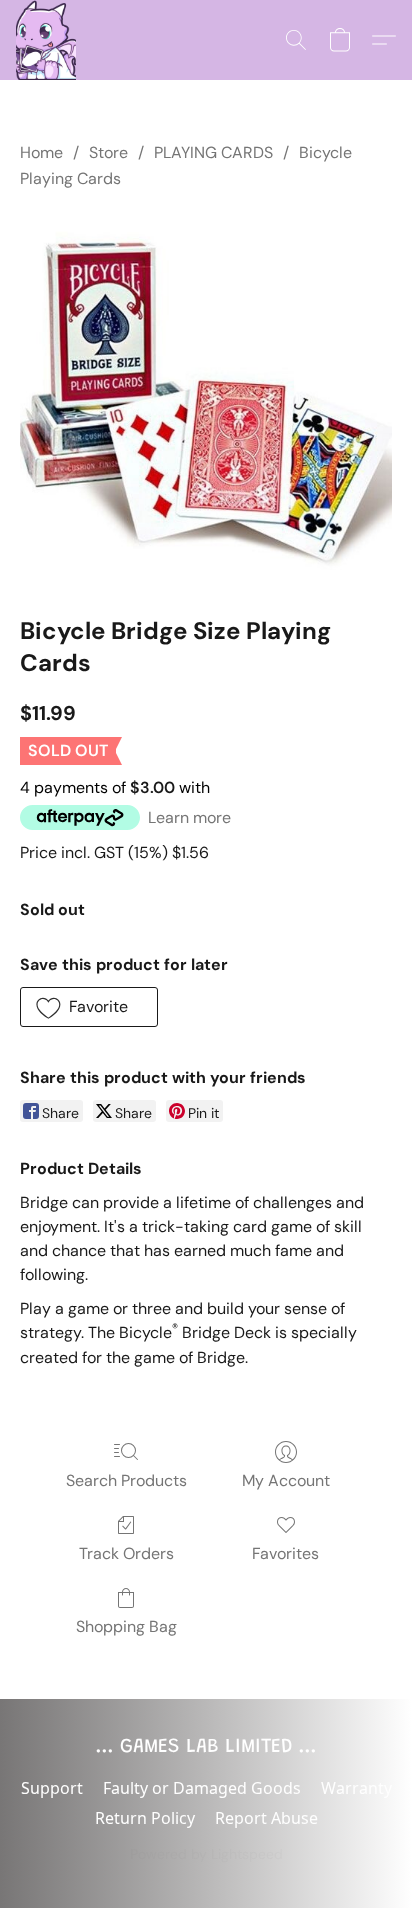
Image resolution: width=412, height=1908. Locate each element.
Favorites (285, 1553)
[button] (46, 40)
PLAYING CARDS (213, 152)
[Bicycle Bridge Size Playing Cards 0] (206, 399)
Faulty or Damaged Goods (202, 1788)
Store (108, 152)
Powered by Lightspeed (206, 1854)
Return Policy (145, 1818)
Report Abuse (266, 1818)
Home (41, 152)
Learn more (189, 817)
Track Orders (126, 1553)
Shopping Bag (126, 1626)
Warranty (356, 1788)
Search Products (126, 1480)
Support (52, 1788)
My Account (286, 1480)
